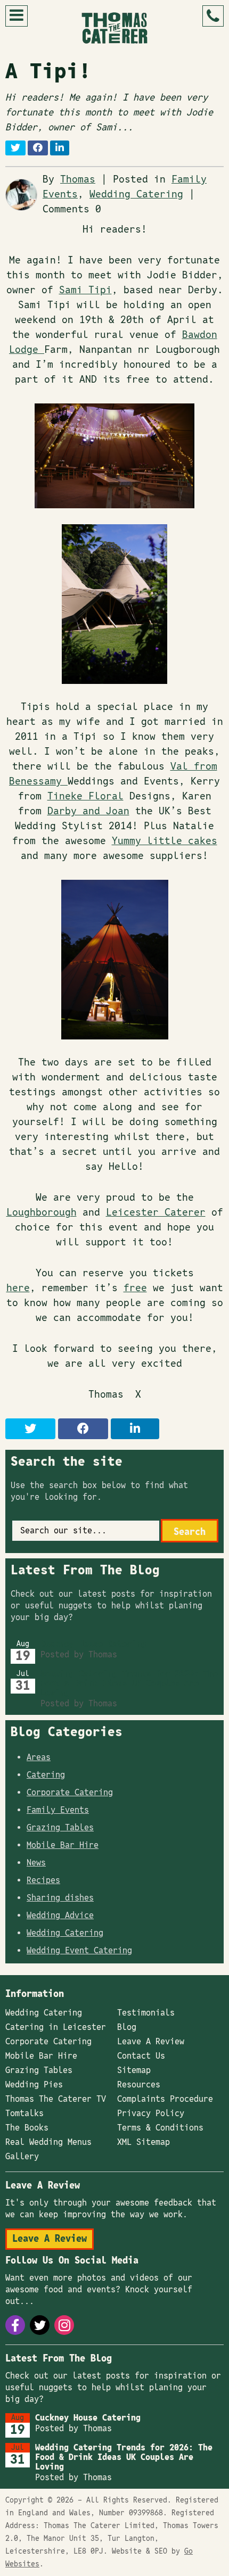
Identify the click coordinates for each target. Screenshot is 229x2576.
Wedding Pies (34, 2085)
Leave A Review (151, 2042)
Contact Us (141, 2056)
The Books (27, 2128)
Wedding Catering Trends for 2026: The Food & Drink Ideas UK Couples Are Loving (129, 1683)
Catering (46, 1775)
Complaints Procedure (165, 2099)
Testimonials (146, 2013)
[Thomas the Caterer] (114, 28)
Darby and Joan (88, 811)
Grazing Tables (60, 1828)
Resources (139, 2085)
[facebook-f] (15, 2325)
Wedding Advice (60, 1916)
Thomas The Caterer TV (56, 2099)
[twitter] (40, 2325)
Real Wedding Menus (48, 2142)
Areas (39, 1757)
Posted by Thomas (79, 1655)
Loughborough (42, 1213)
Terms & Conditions (160, 2128)
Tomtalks (24, 2113)
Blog (127, 2027)
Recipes (43, 1880)
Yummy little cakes (165, 841)
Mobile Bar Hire (63, 1845)
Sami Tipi (85, 290)
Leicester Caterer (156, 1213)
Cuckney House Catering (93, 1644)
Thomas (78, 180)
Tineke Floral (85, 796)
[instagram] (64, 2325)
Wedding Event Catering (79, 1951)
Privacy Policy (151, 2113)
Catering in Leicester (56, 2027)
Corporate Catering (70, 1793)
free (135, 1288)
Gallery (22, 2157)
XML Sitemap (144, 2142)
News (36, 1863)
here (18, 1288)
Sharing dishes (60, 1898)
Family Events (58, 1810)
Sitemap (134, 2070)
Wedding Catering (136, 195)
